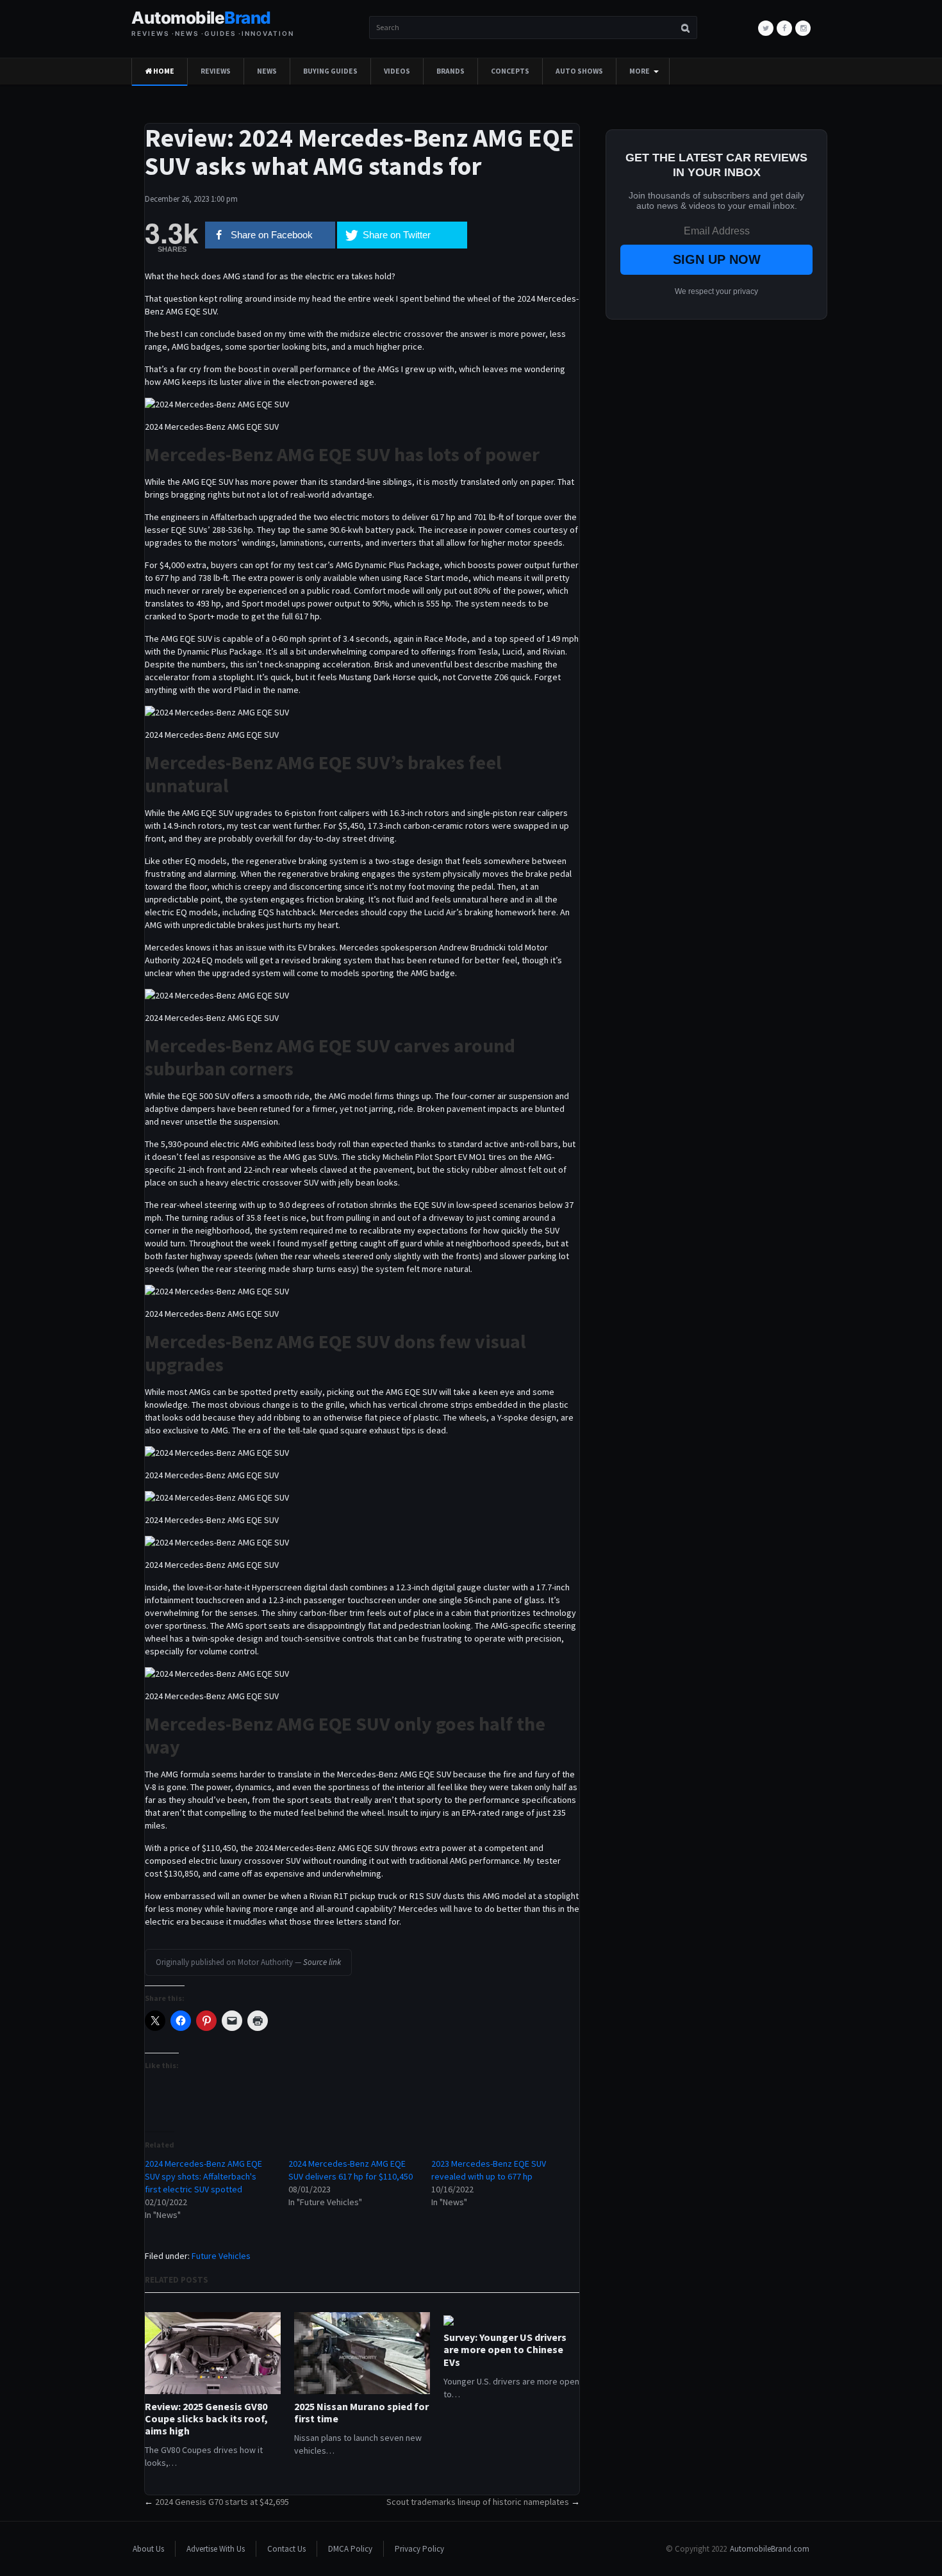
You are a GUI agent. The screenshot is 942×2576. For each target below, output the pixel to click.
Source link (322, 1962)
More (640, 71)
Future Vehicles (221, 2256)
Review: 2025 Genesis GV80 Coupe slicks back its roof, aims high (206, 2419)
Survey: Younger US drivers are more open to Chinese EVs (505, 2350)
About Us (148, 2549)
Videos (397, 71)
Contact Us (286, 2549)
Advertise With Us (216, 2549)
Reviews (216, 71)
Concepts (510, 71)
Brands (450, 71)
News (267, 71)
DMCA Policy (350, 2549)
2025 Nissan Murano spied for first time (361, 2413)
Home (163, 71)
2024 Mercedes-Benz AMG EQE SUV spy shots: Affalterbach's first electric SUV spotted (203, 2176)
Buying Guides (330, 71)
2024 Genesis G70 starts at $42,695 (222, 2502)
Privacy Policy (419, 2549)
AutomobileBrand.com (770, 2549)
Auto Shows (579, 71)
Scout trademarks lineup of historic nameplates (478, 2502)
